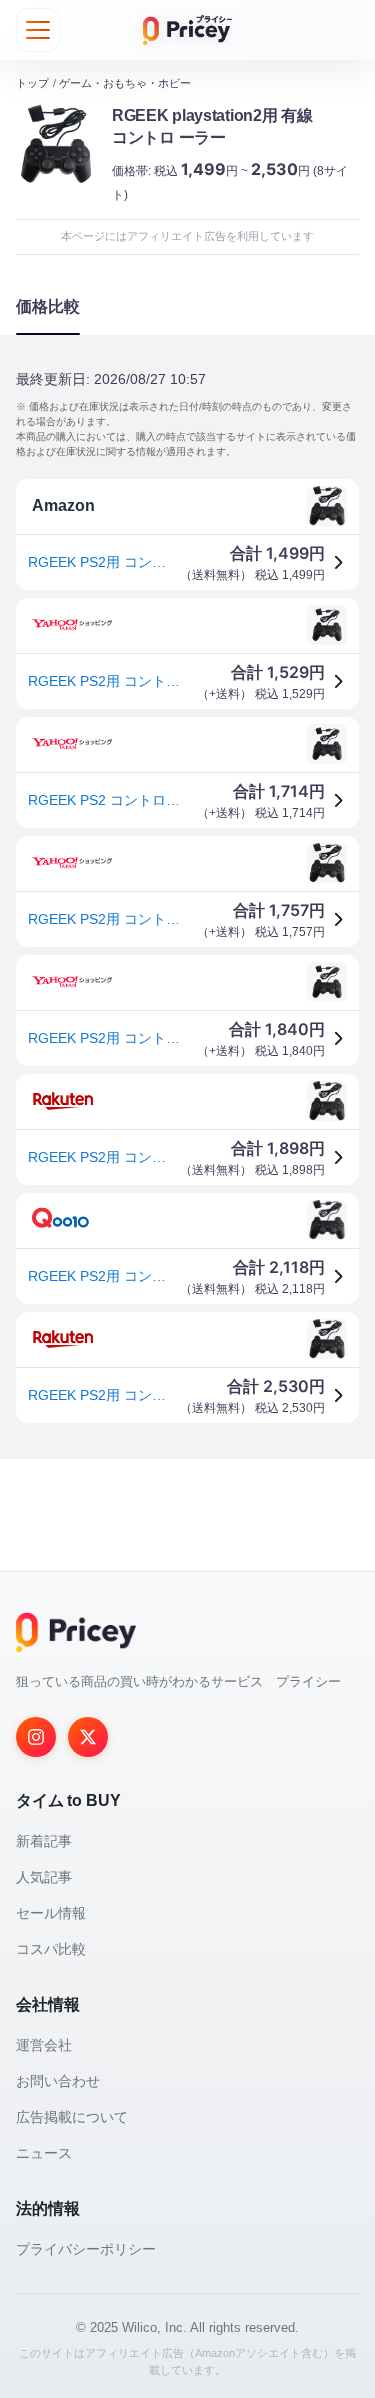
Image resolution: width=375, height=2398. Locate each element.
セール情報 (51, 1913)
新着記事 (44, 1841)
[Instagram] (36, 1737)
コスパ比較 (51, 1949)
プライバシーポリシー (86, 2249)
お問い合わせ (58, 2081)
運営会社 (44, 2045)
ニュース (44, 2153)
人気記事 (44, 1877)
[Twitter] (88, 1737)
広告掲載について (72, 2117)
